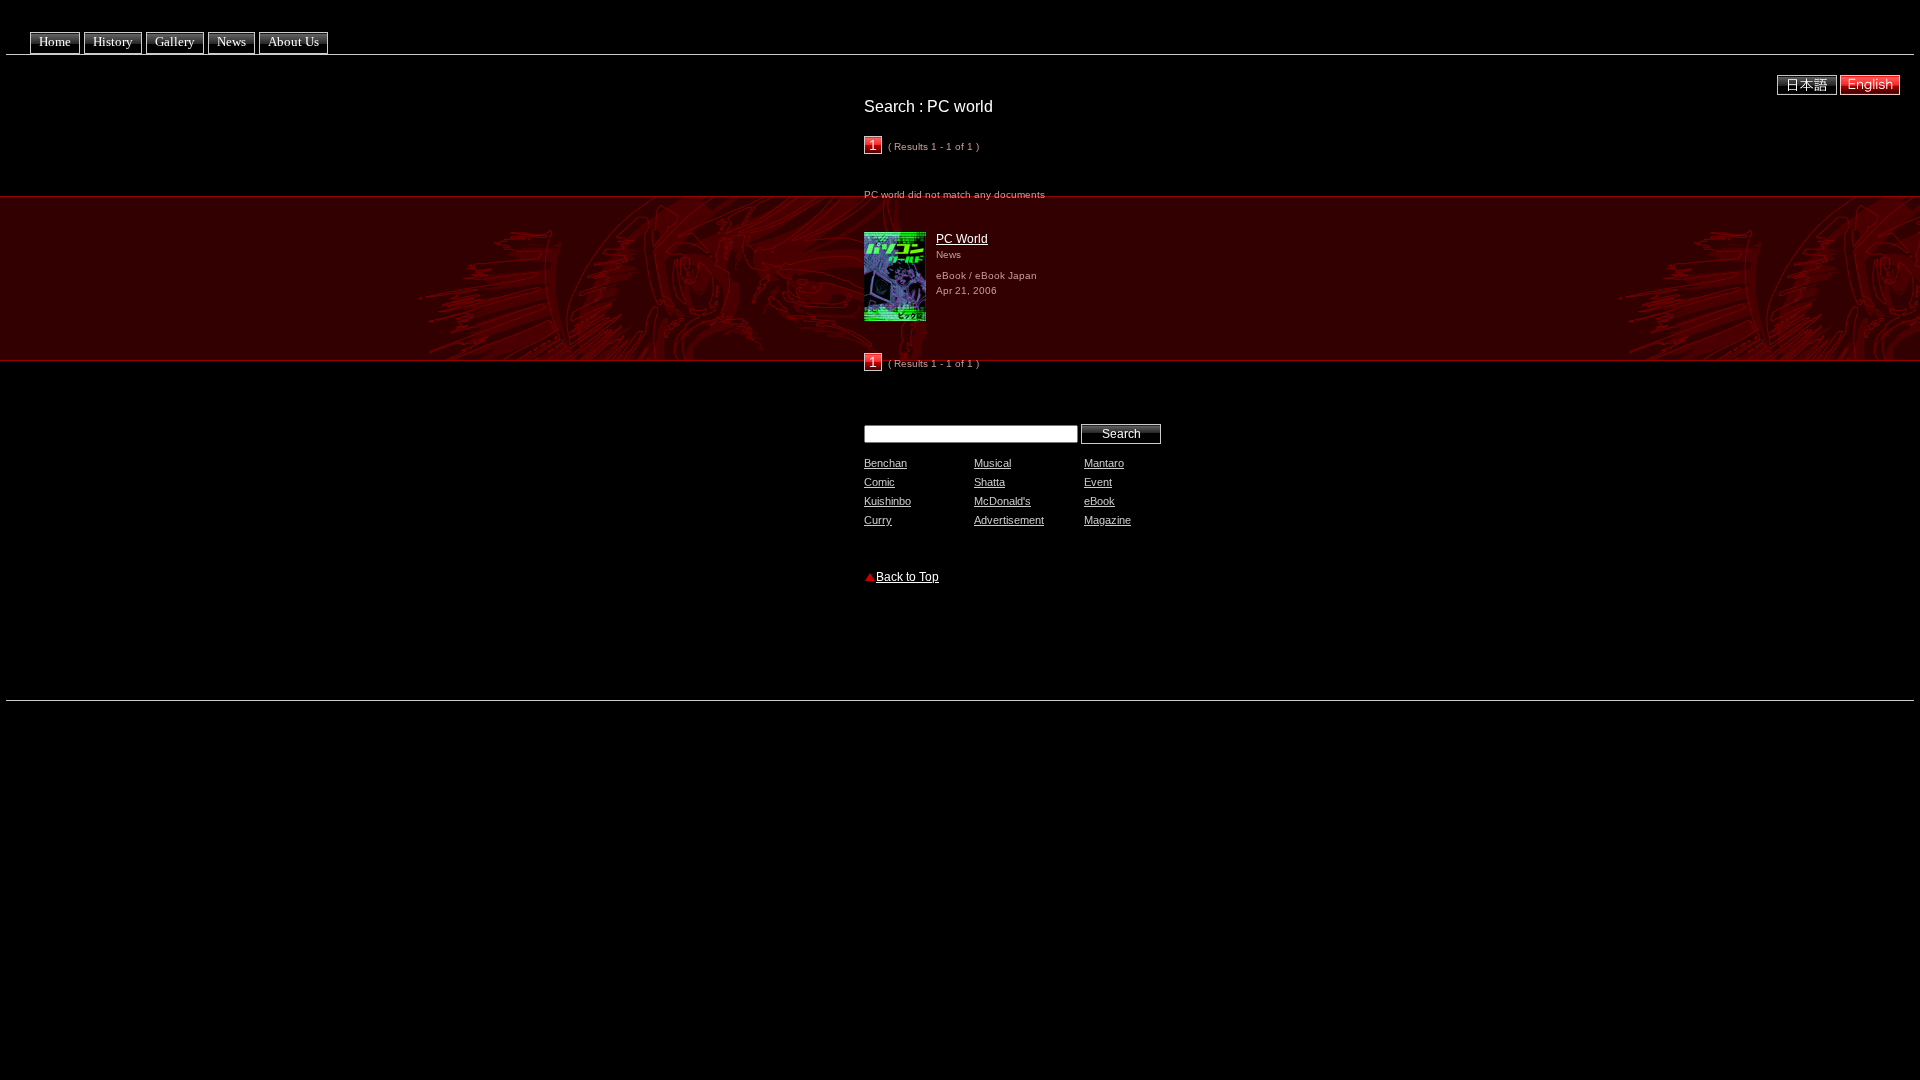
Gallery (175, 41)
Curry (878, 520)
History (113, 41)
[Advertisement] (1098, 645)
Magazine (1107, 520)
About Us (293, 41)
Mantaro (1104, 463)
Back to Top (907, 577)
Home (55, 41)
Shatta (989, 482)
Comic (879, 482)
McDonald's (1002, 501)
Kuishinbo (887, 501)
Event (1098, 482)
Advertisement (1009, 520)
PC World (962, 239)
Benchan (885, 463)
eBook (1099, 501)
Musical (992, 463)
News (231, 41)
